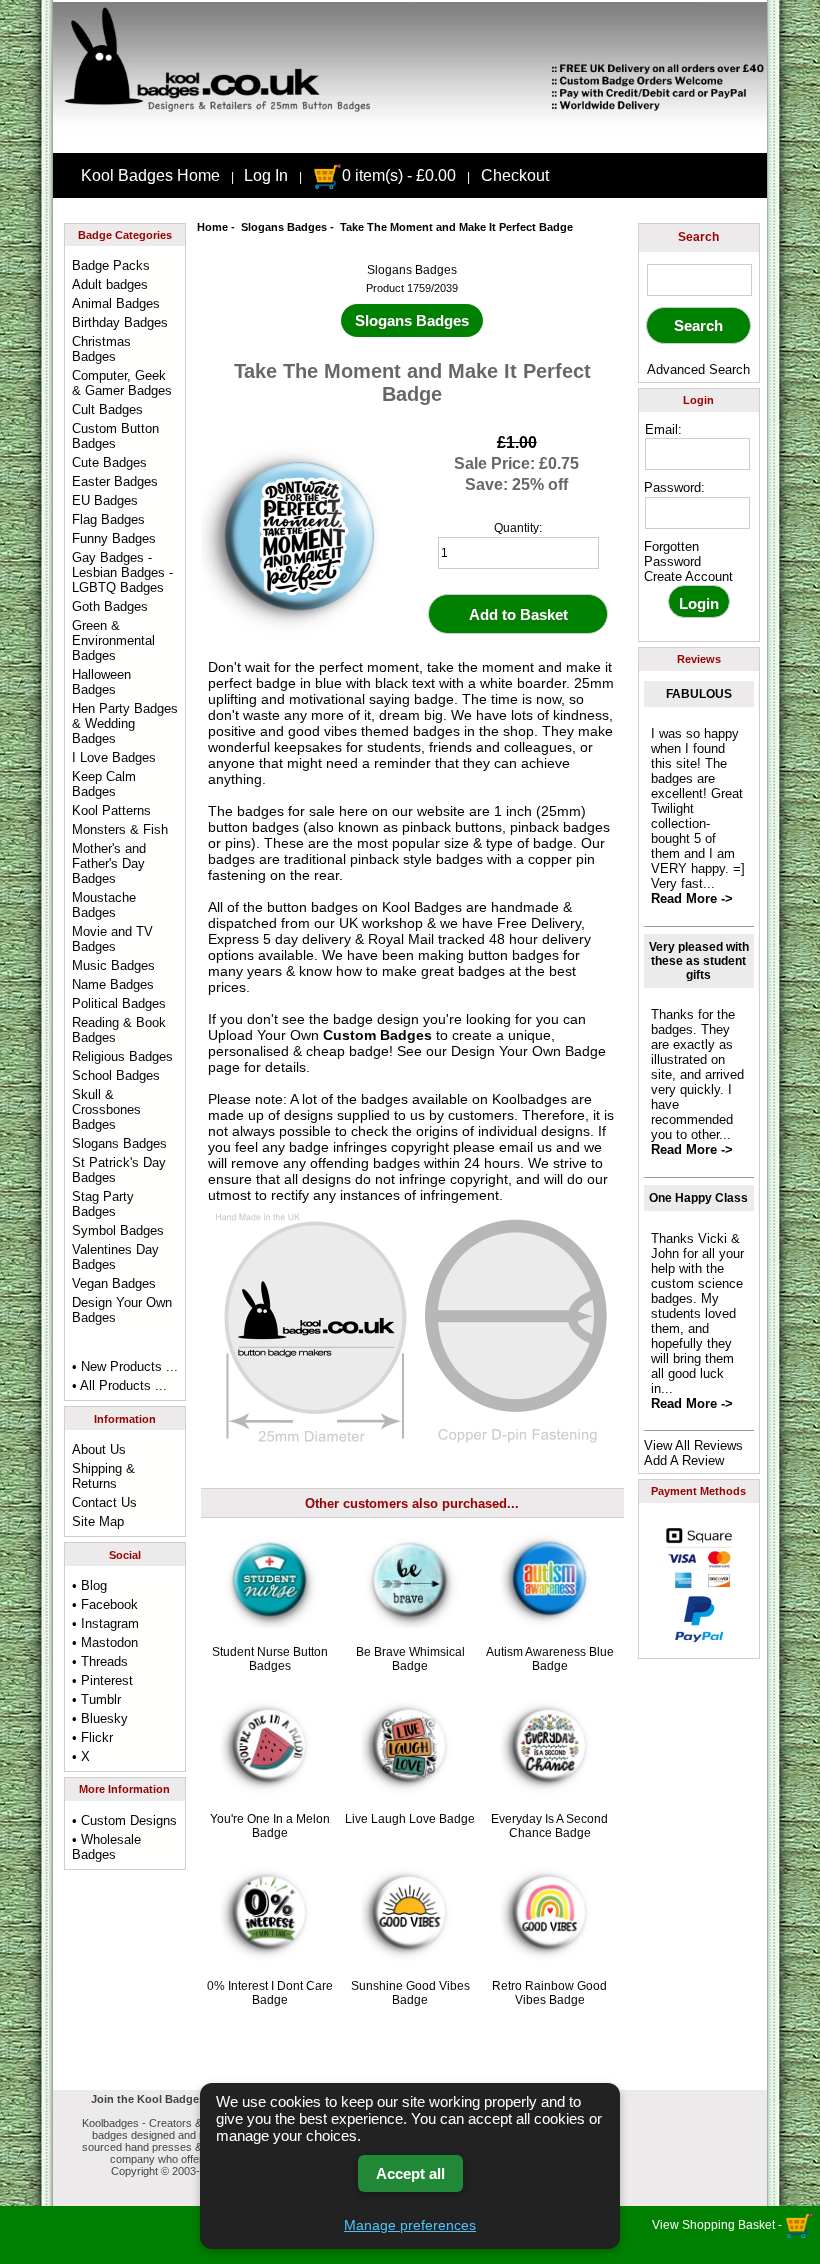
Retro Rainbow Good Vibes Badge (549, 1993)
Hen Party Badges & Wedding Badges (125, 723)
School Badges (116, 1075)
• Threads (100, 1661)
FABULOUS (699, 694)
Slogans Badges (284, 227)
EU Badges (105, 500)
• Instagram (105, 1623)
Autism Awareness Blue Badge (550, 1659)
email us (525, 1147)
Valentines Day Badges (115, 1257)
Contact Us (104, 1502)
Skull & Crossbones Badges (106, 1109)
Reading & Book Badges (119, 1030)
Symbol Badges (118, 1230)
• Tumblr (96, 1699)
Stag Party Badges (103, 1204)
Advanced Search (698, 369)
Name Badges (113, 984)
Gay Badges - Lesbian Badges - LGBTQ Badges (122, 572)
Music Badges (113, 965)
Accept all (410, 2173)
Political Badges (119, 1003)
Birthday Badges (120, 322)
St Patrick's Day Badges (119, 1170)
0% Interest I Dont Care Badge (270, 1993)
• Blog (89, 1585)
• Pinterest (102, 1680)
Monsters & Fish (120, 829)
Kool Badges (422, 907)
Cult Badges (107, 409)
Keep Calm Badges (104, 784)
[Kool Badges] (410, 136)
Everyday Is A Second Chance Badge (549, 1826)
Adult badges (110, 284)
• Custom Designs (124, 1820)
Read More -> (692, 898)
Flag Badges (108, 519)
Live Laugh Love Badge (410, 1819)
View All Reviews (693, 1445)
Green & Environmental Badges (113, 640)
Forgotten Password (672, 554)
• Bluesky (100, 1718)
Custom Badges (377, 1035)
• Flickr (92, 1737)
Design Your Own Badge (528, 1051)
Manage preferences (410, 2225)
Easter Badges (115, 481)
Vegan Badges (114, 1283)
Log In (266, 175)
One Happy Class (698, 1198)
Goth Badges (110, 606)
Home (212, 227)
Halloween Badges (101, 682)
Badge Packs (111, 265)
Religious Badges (122, 1056)
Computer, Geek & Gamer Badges (122, 383)
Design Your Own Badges (122, 1310)
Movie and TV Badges (112, 939)
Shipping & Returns (103, 1476)
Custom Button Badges (115, 436)
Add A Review (684, 1460)
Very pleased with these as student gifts (699, 961)
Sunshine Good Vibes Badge (410, 1993)
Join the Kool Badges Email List (175, 2099)
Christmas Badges (101, 349)
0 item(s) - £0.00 (399, 175)
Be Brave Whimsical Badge (410, 1659)
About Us (99, 1449)
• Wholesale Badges (106, 1847)
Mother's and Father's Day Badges (109, 863)
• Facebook (105, 1604)
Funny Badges (114, 538)
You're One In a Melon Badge (270, 1826)
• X (81, 1756)
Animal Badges (116, 303)
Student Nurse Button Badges (270, 1659)
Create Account (688, 576)
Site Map (98, 1521)
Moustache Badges (104, 905)
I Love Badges (114, 757)
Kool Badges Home (150, 175)
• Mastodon (105, 1642)
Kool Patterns (111, 810)
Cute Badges (109, 462)
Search (698, 237)
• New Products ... (125, 1366)
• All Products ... (119, 1385)
